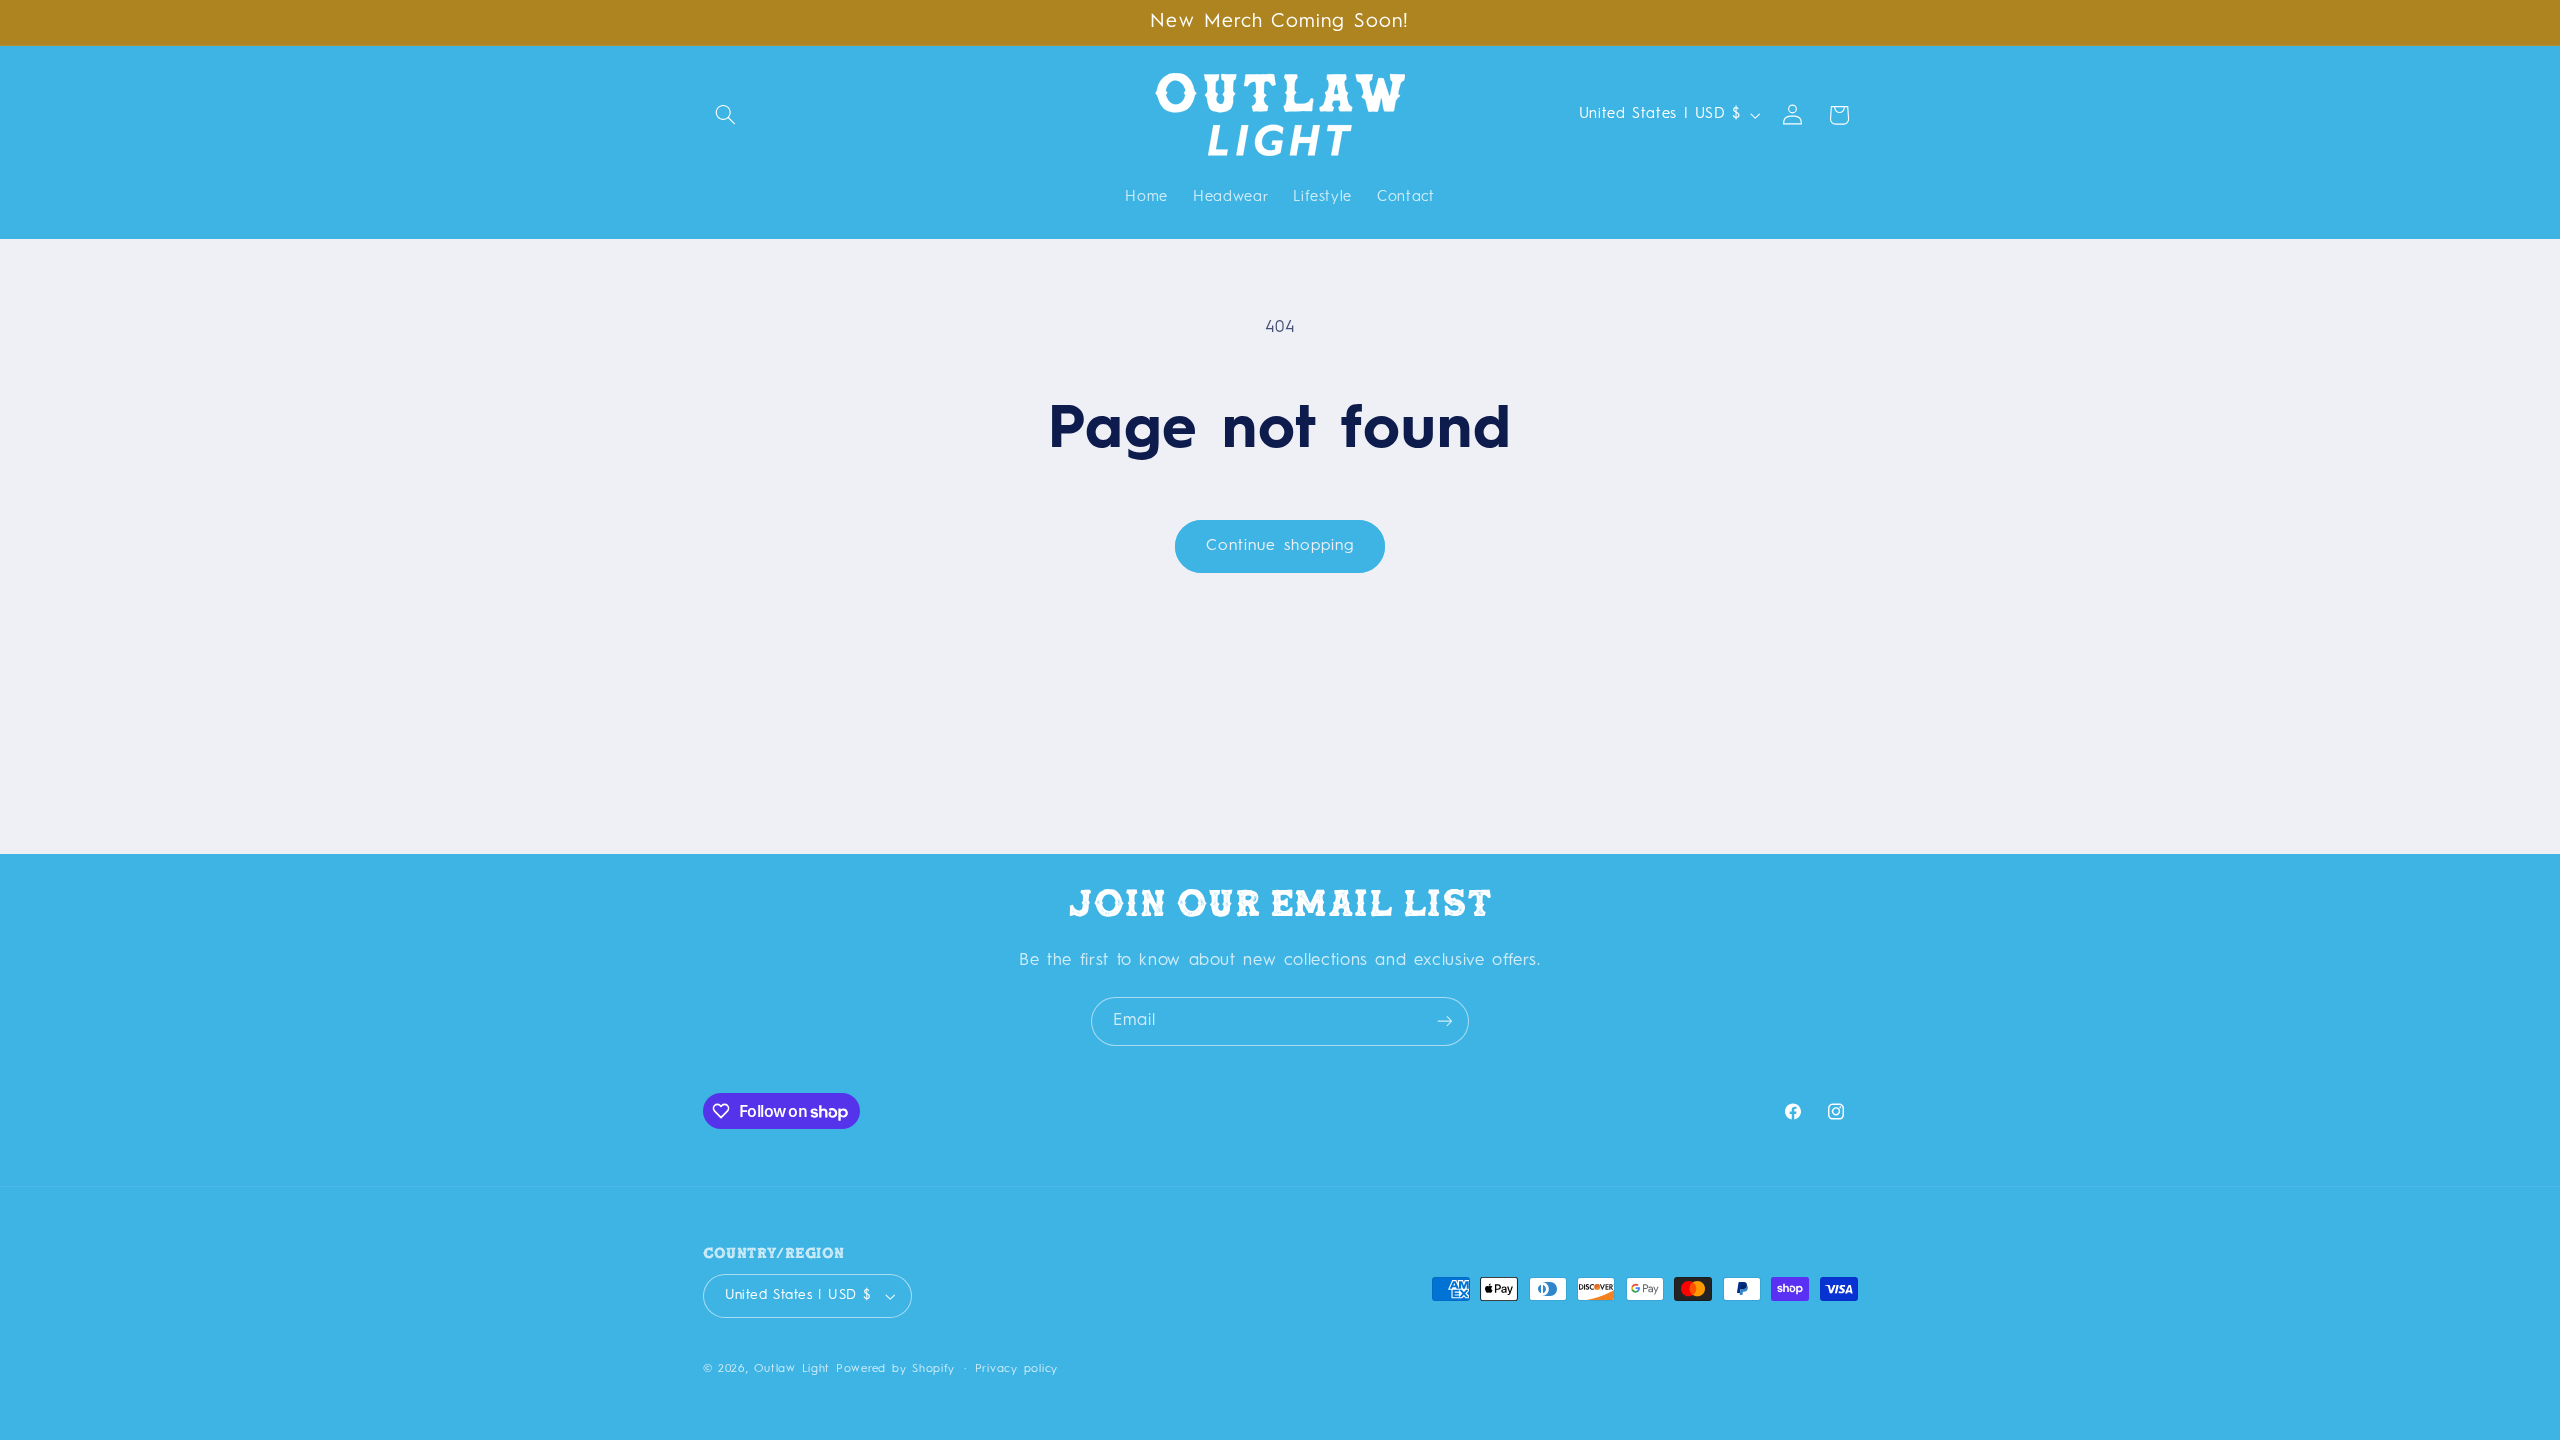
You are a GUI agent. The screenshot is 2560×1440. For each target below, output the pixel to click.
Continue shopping (1280, 546)
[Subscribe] (1445, 1021)
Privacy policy (1016, 1369)
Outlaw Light (792, 1369)
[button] (726, 115)
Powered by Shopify (895, 1369)
